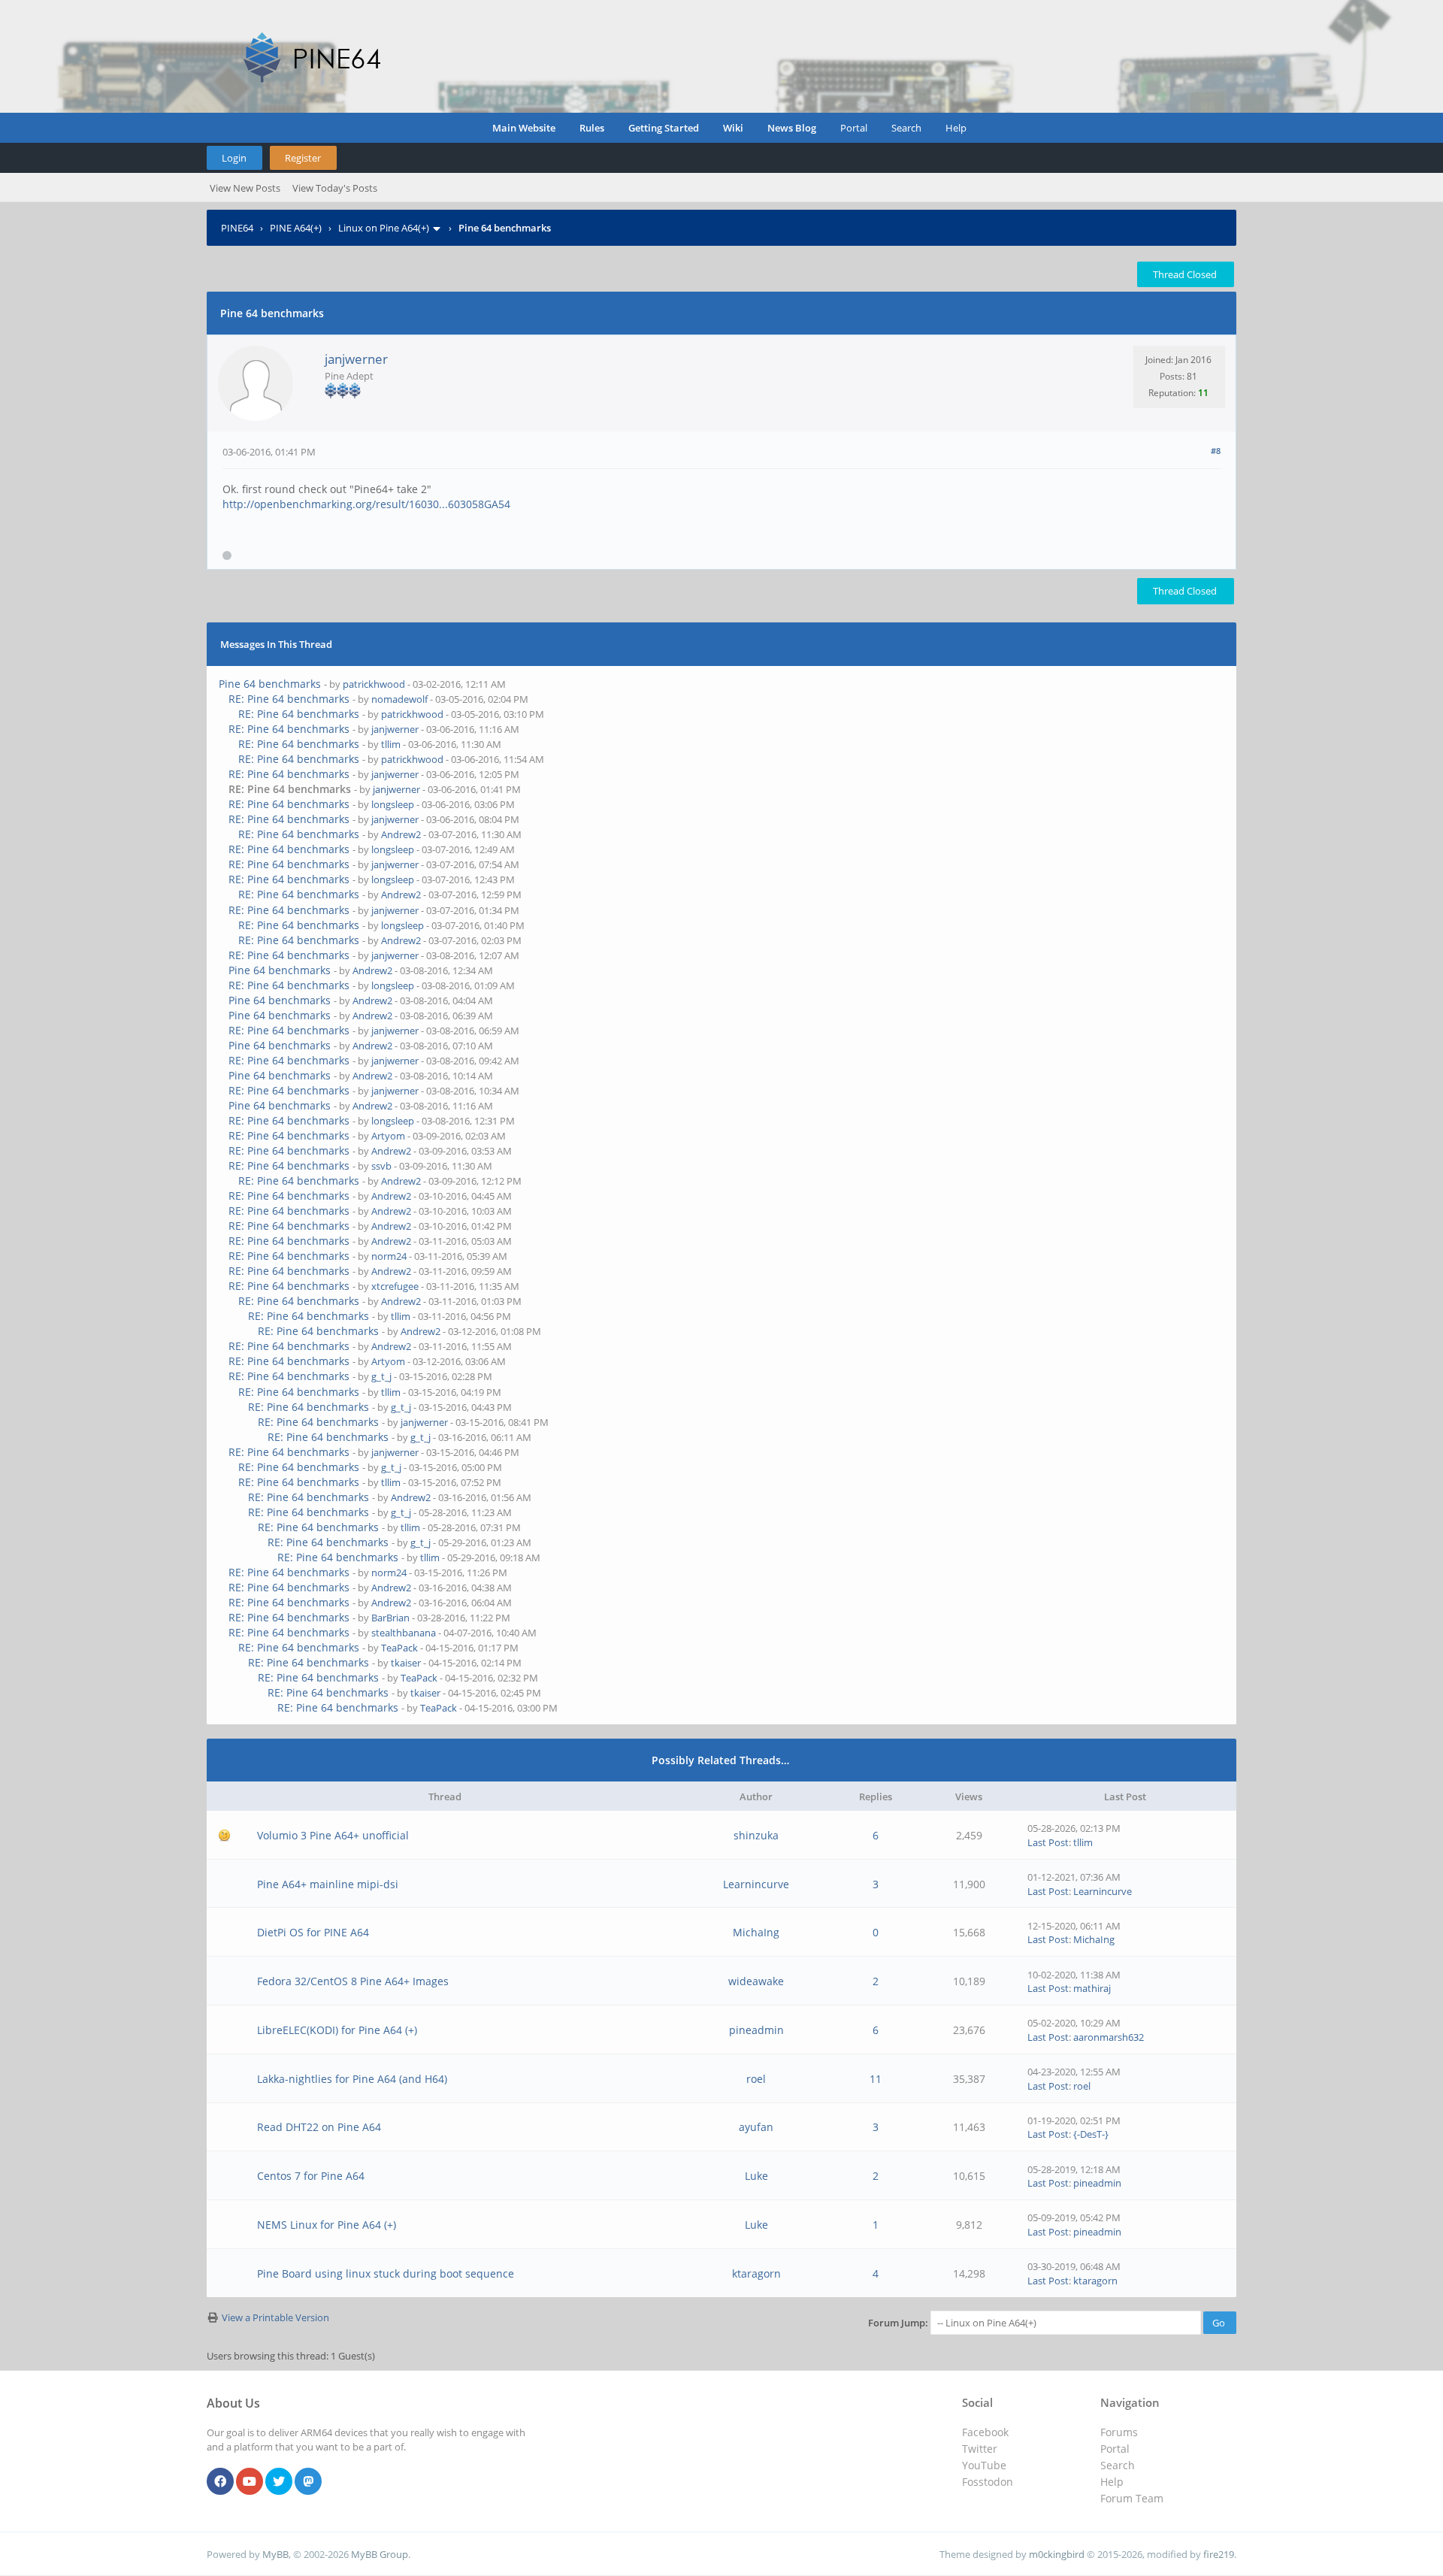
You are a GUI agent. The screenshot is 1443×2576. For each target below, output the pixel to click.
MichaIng (756, 1932)
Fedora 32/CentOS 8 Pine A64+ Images (353, 1981)
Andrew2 (401, 834)
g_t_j (381, 1376)
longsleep (393, 804)
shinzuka (756, 1835)
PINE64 (237, 228)
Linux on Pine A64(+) (384, 228)
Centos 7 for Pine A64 (311, 2176)
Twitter (980, 2449)
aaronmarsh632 (1109, 2037)
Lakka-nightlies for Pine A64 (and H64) (352, 2079)
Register (303, 158)
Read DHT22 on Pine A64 (319, 2127)
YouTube (984, 2465)
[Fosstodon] (308, 2482)
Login (234, 158)
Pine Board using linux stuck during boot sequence (386, 2273)
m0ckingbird (1057, 2554)
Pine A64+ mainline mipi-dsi (328, 1884)
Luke (756, 2176)
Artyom (388, 1136)
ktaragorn (756, 2273)
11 (876, 2079)
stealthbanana (404, 1633)
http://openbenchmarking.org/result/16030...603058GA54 (366, 504)
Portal (854, 128)
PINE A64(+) (296, 228)
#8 (1216, 451)
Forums (1119, 2432)
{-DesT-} (1091, 2134)
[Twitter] (279, 2482)
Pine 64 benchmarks (270, 684)
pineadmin (756, 2030)
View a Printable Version (275, 2317)
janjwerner (356, 359)
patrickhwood (374, 684)
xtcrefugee (395, 1286)
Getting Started (664, 128)
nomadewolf (399, 699)
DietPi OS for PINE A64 (313, 1932)
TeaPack (399, 1648)
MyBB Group (380, 2554)
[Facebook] (220, 2482)
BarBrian (390, 1618)
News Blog (792, 128)
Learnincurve (756, 1884)
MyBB (275, 2554)
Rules (592, 128)
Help (956, 128)
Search (906, 128)
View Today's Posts (335, 188)
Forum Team (1132, 2498)
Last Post (1048, 1842)
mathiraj (1092, 1988)
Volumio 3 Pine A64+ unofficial (333, 1835)
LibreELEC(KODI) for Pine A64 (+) (337, 2030)
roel (756, 2079)
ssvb (381, 1166)
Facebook (985, 2432)
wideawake (756, 1981)
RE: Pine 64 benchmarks (289, 699)
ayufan (756, 2127)
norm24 (389, 1256)
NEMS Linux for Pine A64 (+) (327, 2225)
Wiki (733, 128)
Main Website (524, 128)
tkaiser (406, 1663)
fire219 (1219, 2554)
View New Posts (245, 188)
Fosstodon (988, 2482)
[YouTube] (250, 2482)
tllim (391, 744)
